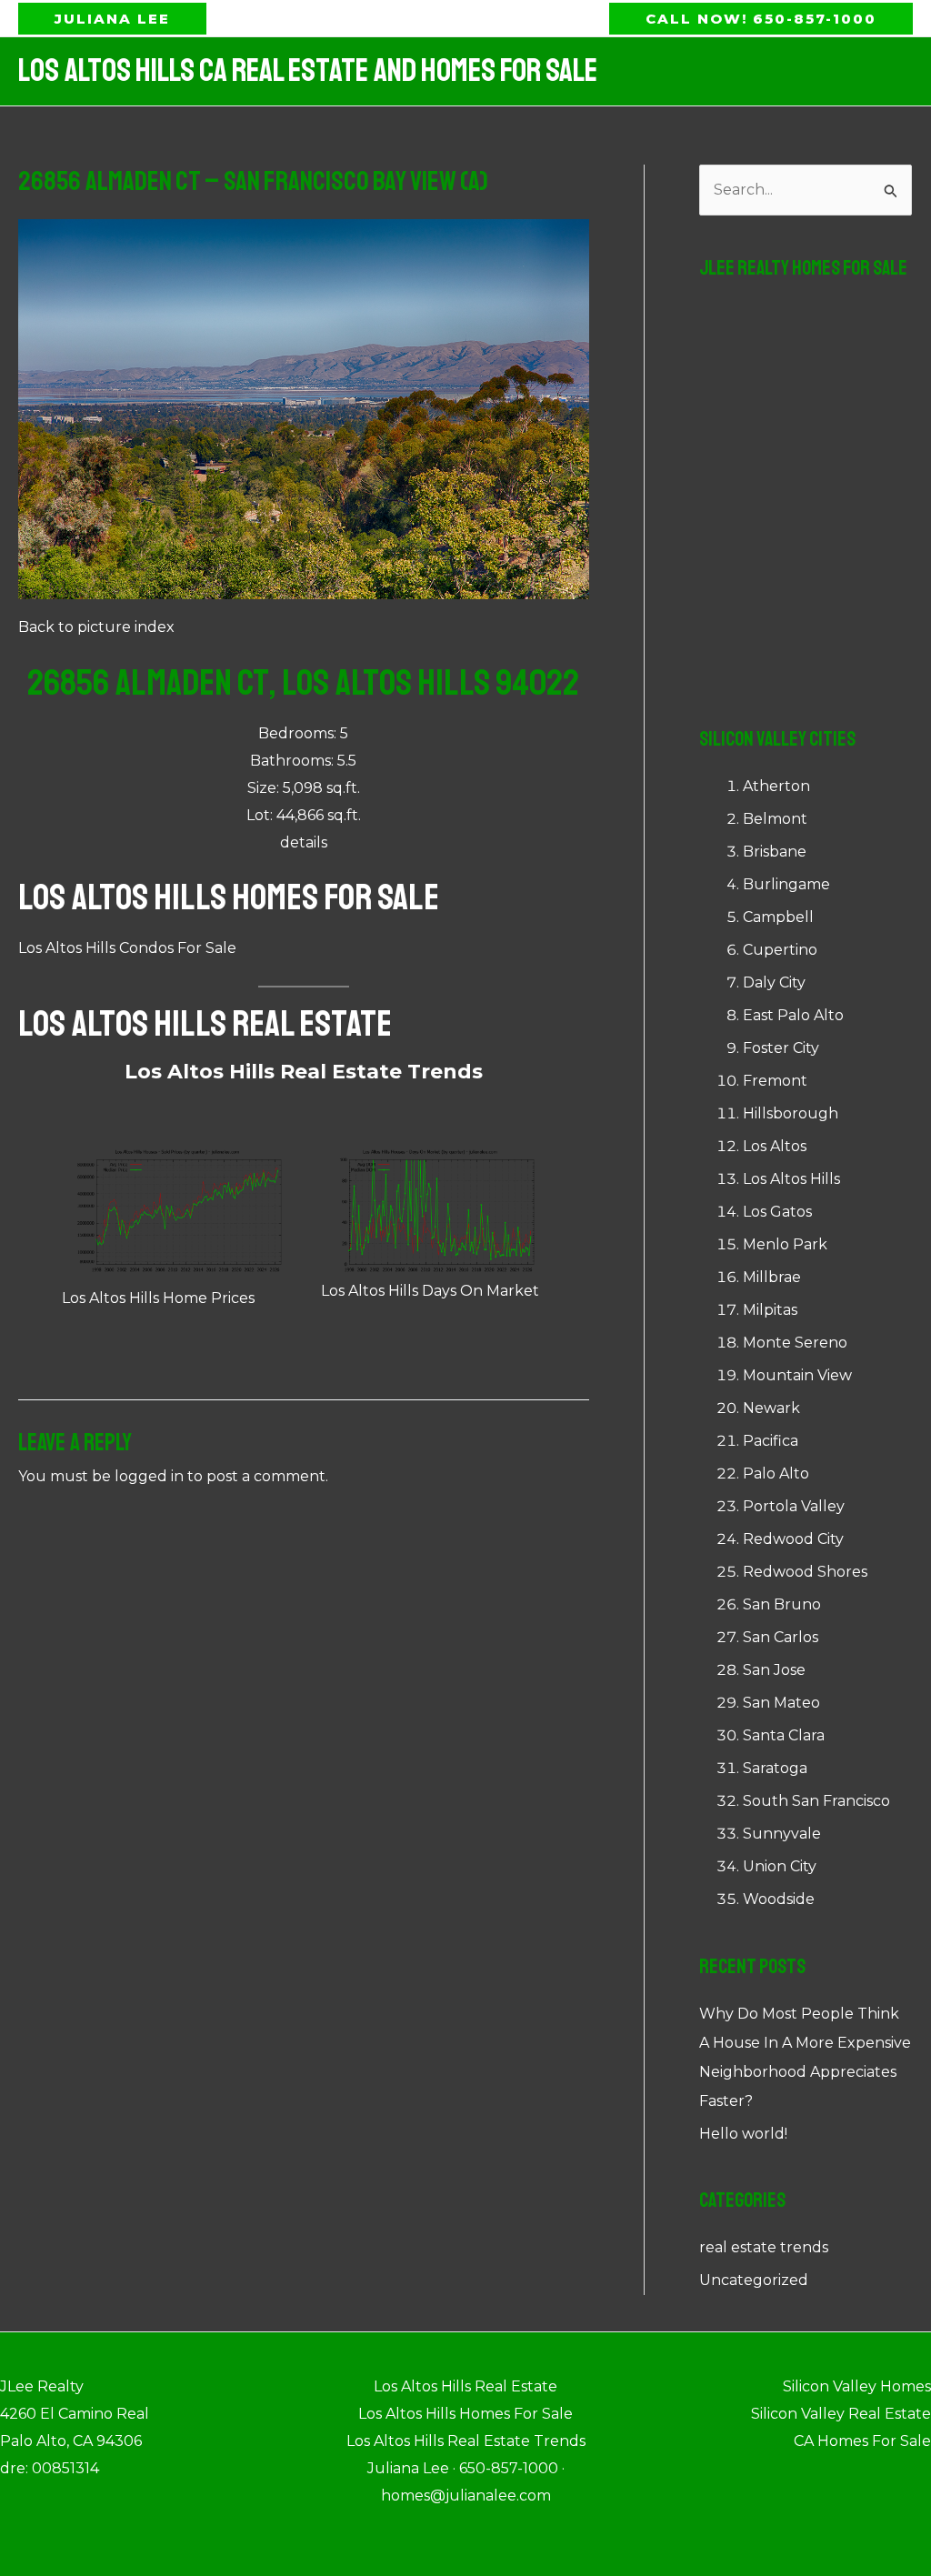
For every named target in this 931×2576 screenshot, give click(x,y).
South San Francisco (816, 1801)
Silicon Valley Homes (857, 2386)
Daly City (774, 982)
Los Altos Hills (791, 1179)
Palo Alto (776, 1473)
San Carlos (781, 1637)
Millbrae (772, 1277)
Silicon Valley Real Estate (841, 2414)
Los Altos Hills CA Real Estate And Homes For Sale (308, 71)
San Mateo (781, 1703)
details (304, 842)
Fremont (775, 1081)
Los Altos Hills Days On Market (430, 1291)
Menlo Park (785, 1244)
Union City (780, 1866)
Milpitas (770, 1310)
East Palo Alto (793, 1015)
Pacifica (771, 1441)
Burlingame (786, 884)
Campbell (778, 917)
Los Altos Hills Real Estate (205, 1024)
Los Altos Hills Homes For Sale (229, 897)
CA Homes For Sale (862, 2441)
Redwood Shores (805, 1572)
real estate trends (764, 2247)
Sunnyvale (782, 1834)
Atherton (776, 786)
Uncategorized (754, 2280)
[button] (112, 19)
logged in (149, 1476)
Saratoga (775, 1768)
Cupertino (780, 950)
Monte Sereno (795, 1343)
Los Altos (775, 1146)
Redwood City (793, 1539)
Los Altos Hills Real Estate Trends (304, 1072)
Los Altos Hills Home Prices (158, 1298)
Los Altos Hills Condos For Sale (127, 948)
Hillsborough (791, 1113)
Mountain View (797, 1375)
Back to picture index (96, 627)
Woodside (779, 1899)
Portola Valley (794, 1506)
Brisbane (775, 852)
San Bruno (782, 1604)
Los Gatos (777, 1212)
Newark (771, 1408)
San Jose (774, 1670)
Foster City (781, 1048)
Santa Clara (784, 1735)
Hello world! (743, 2134)
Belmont (775, 819)
